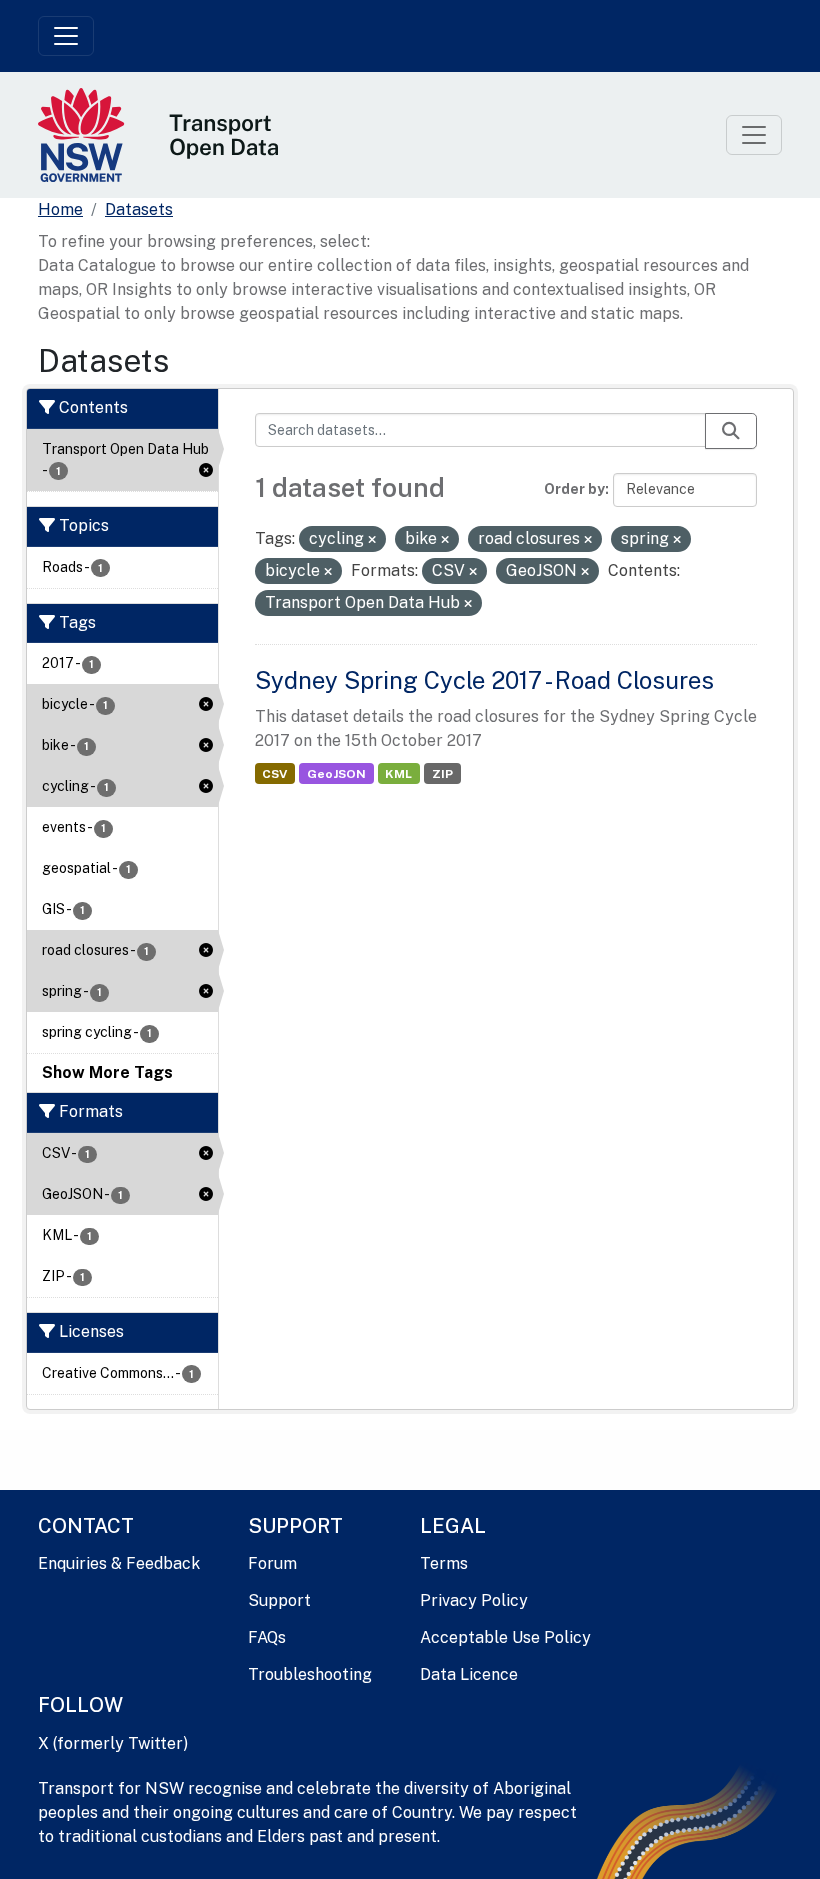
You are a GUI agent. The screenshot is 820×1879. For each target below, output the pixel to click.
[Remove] (372, 540)
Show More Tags (107, 1072)
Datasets (139, 209)
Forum (272, 1563)
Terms (444, 1563)
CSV (274, 774)
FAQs (267, 1637)
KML (398, 774)
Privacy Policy (474, 1600)
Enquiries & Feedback (119, 1563)
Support (279, 1600)
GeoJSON (336, 774)
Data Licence (469, 1674)
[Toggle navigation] (66, 36)
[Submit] (731, 431)
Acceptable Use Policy (505, 1637)
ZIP (442, 774)
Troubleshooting (310, 1674)
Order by (574, 489)
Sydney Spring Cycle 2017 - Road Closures (484, 680)
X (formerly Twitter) (113, 1743)
